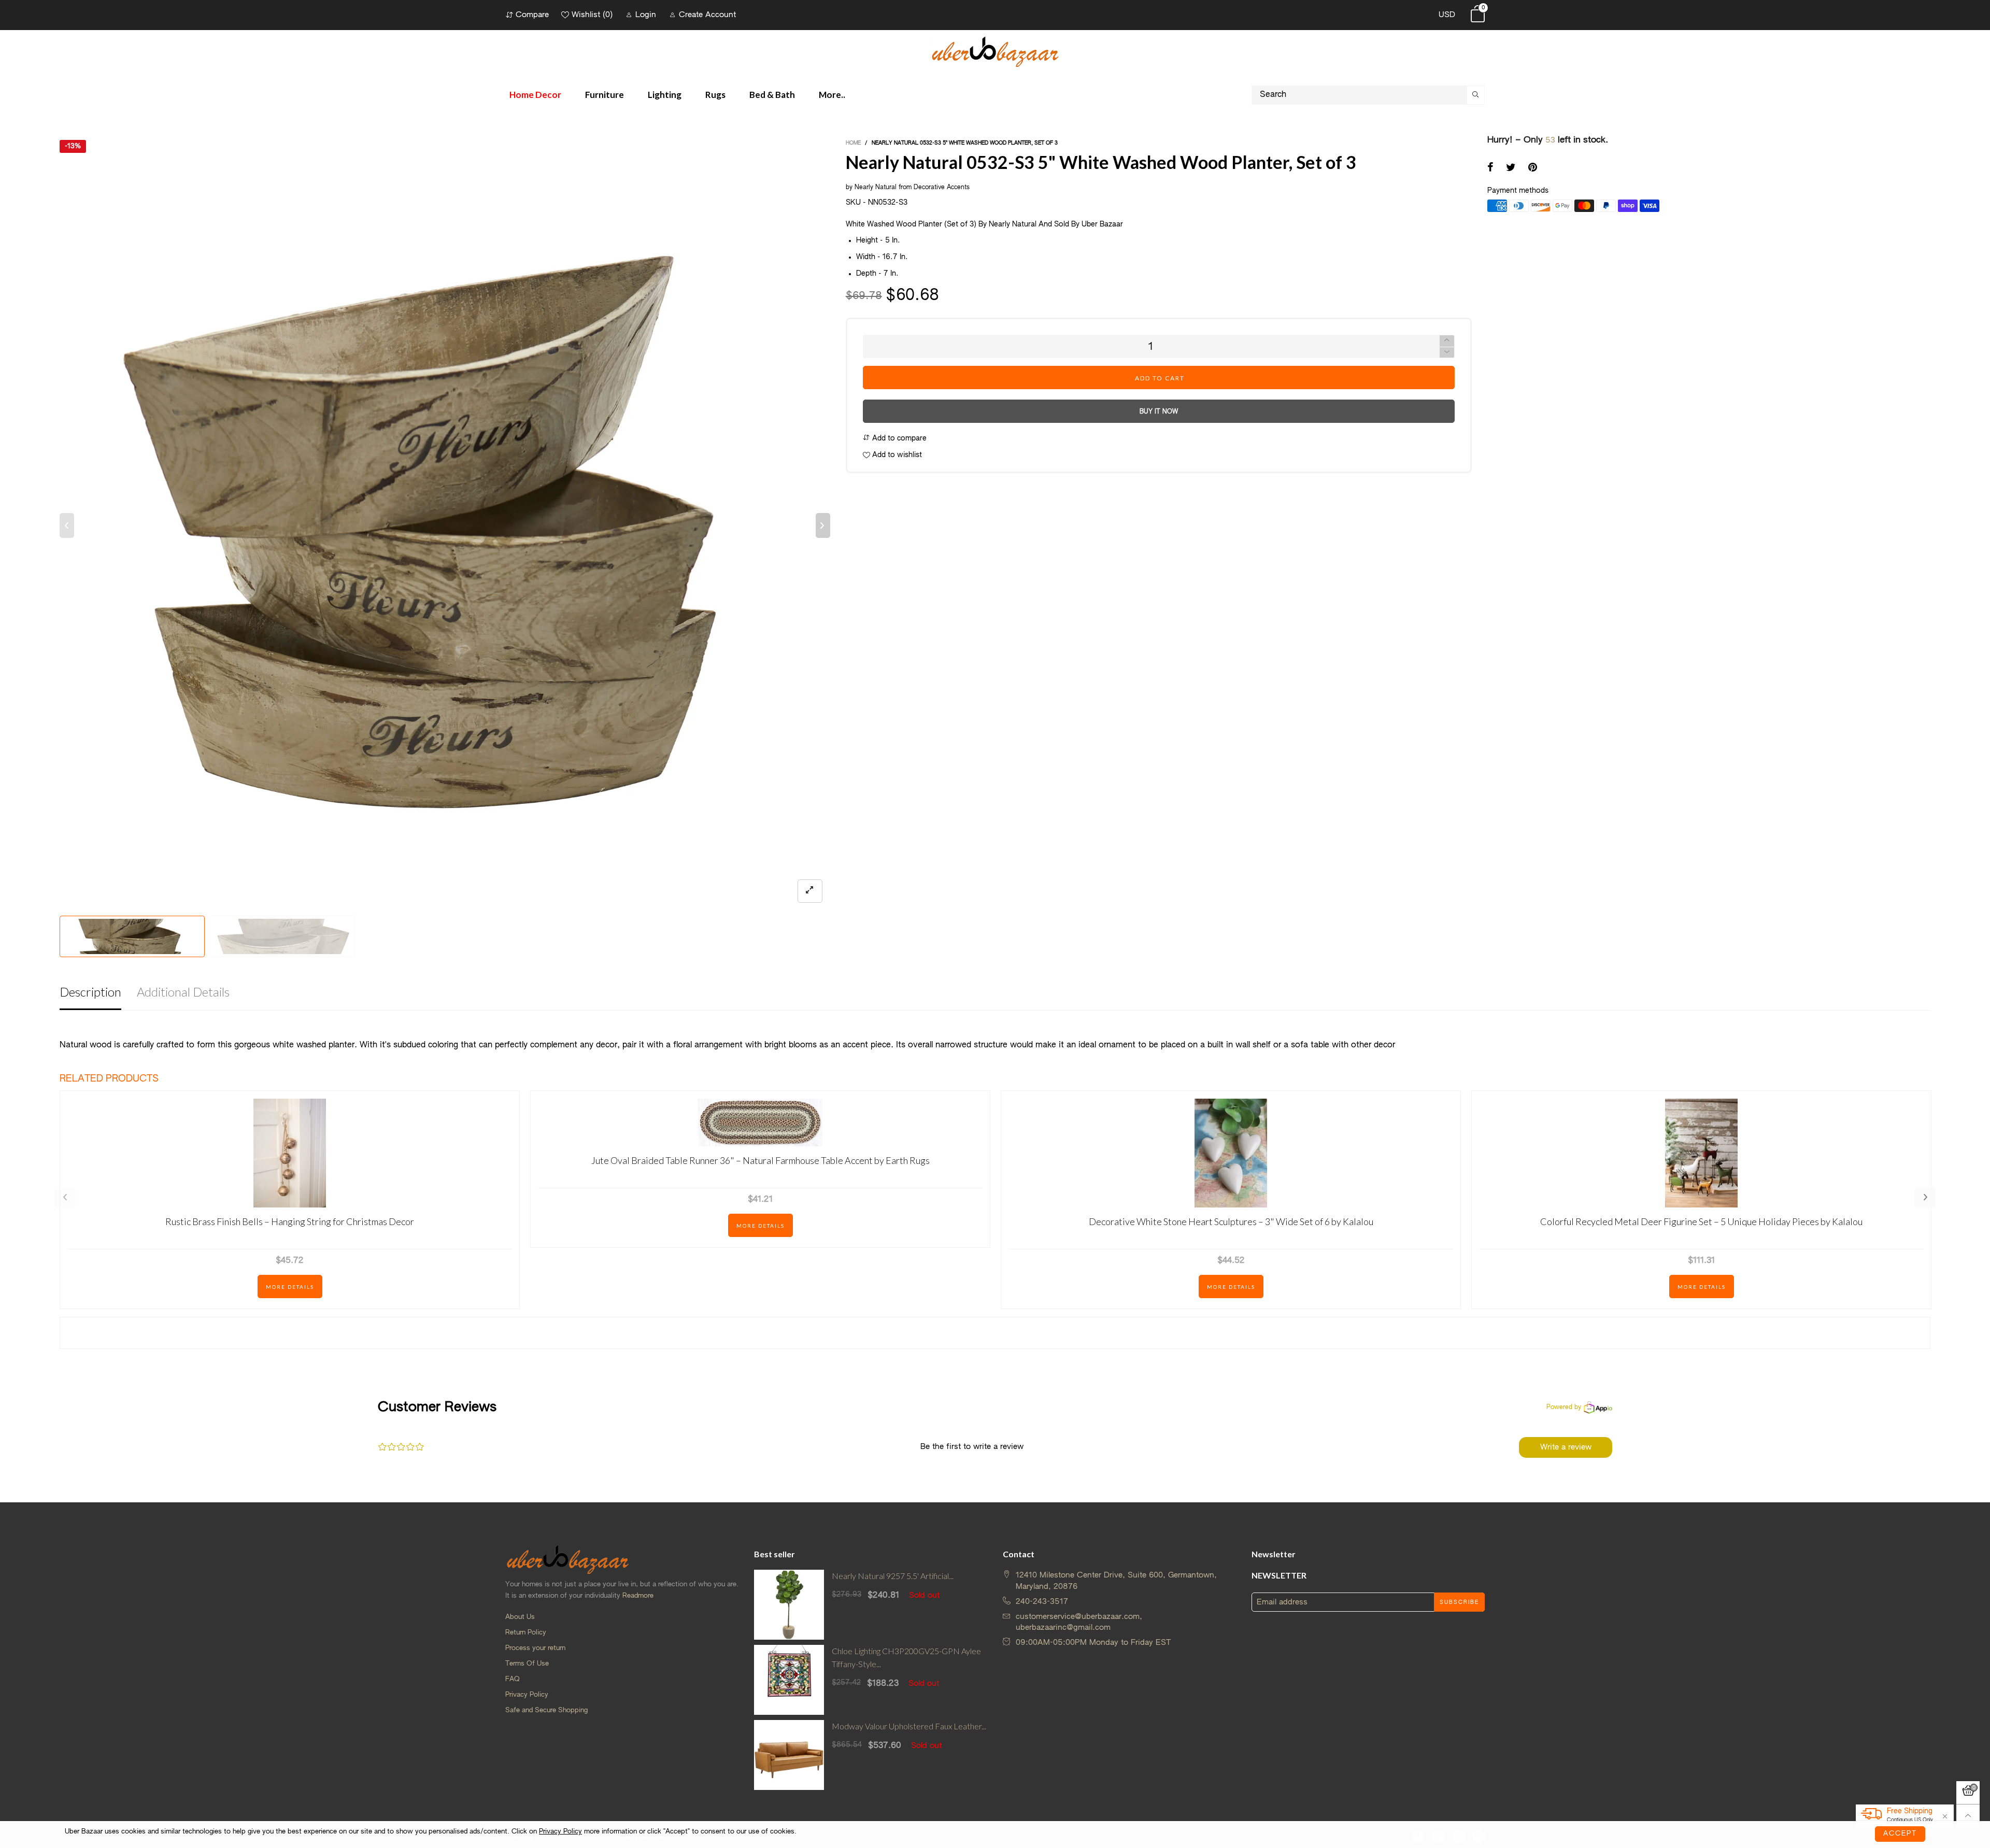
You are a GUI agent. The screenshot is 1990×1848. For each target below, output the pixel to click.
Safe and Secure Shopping (546, 1710)
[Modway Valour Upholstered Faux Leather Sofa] (789, 1755)
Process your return (535, 1648)
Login (646, 15)
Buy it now (1159, 412)
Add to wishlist (896, 455)
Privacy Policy (527, 1695)
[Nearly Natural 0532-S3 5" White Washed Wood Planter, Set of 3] (445, 525)
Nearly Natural (876, 188)
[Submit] (1476, 95)
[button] (67, 525)
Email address (1282, 1602)
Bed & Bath (772, 95)
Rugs (715, 95)
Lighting (665, 95)
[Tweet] (1511, 168)
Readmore (638, 1596)
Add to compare (898, 438)
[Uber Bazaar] (995, 51)
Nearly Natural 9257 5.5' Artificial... (893, 1576)
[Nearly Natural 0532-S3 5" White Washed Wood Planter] (282, 936)
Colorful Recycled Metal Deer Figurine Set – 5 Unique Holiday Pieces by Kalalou (1701, 1221)
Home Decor (535, 95)
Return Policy (526, 1633)
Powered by (1564, 1408)
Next (1925, 1198)
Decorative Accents (942, 188)
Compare (532, 15)
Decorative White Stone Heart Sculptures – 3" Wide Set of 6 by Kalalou (1231, 1221)
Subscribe (1459, 1602)
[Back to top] (1968, 1816)
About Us (520, 1617)
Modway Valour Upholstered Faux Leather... (909, 1726)
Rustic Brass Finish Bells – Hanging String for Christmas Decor (290, 1221)
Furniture (605, 95)
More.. (832, 95)
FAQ (513, 1679)
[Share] (1490, 168)
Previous (65, 1198)
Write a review (1566, 1447)
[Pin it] (1533, 168)
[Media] (810, 891)
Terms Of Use (527, 1664)
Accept (1900, 1834)
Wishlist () (592, 15)
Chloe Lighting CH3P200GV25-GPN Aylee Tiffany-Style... (906, 1657)
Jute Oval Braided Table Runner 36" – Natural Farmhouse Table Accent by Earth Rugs (761, 1160)
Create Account (707, 15)
